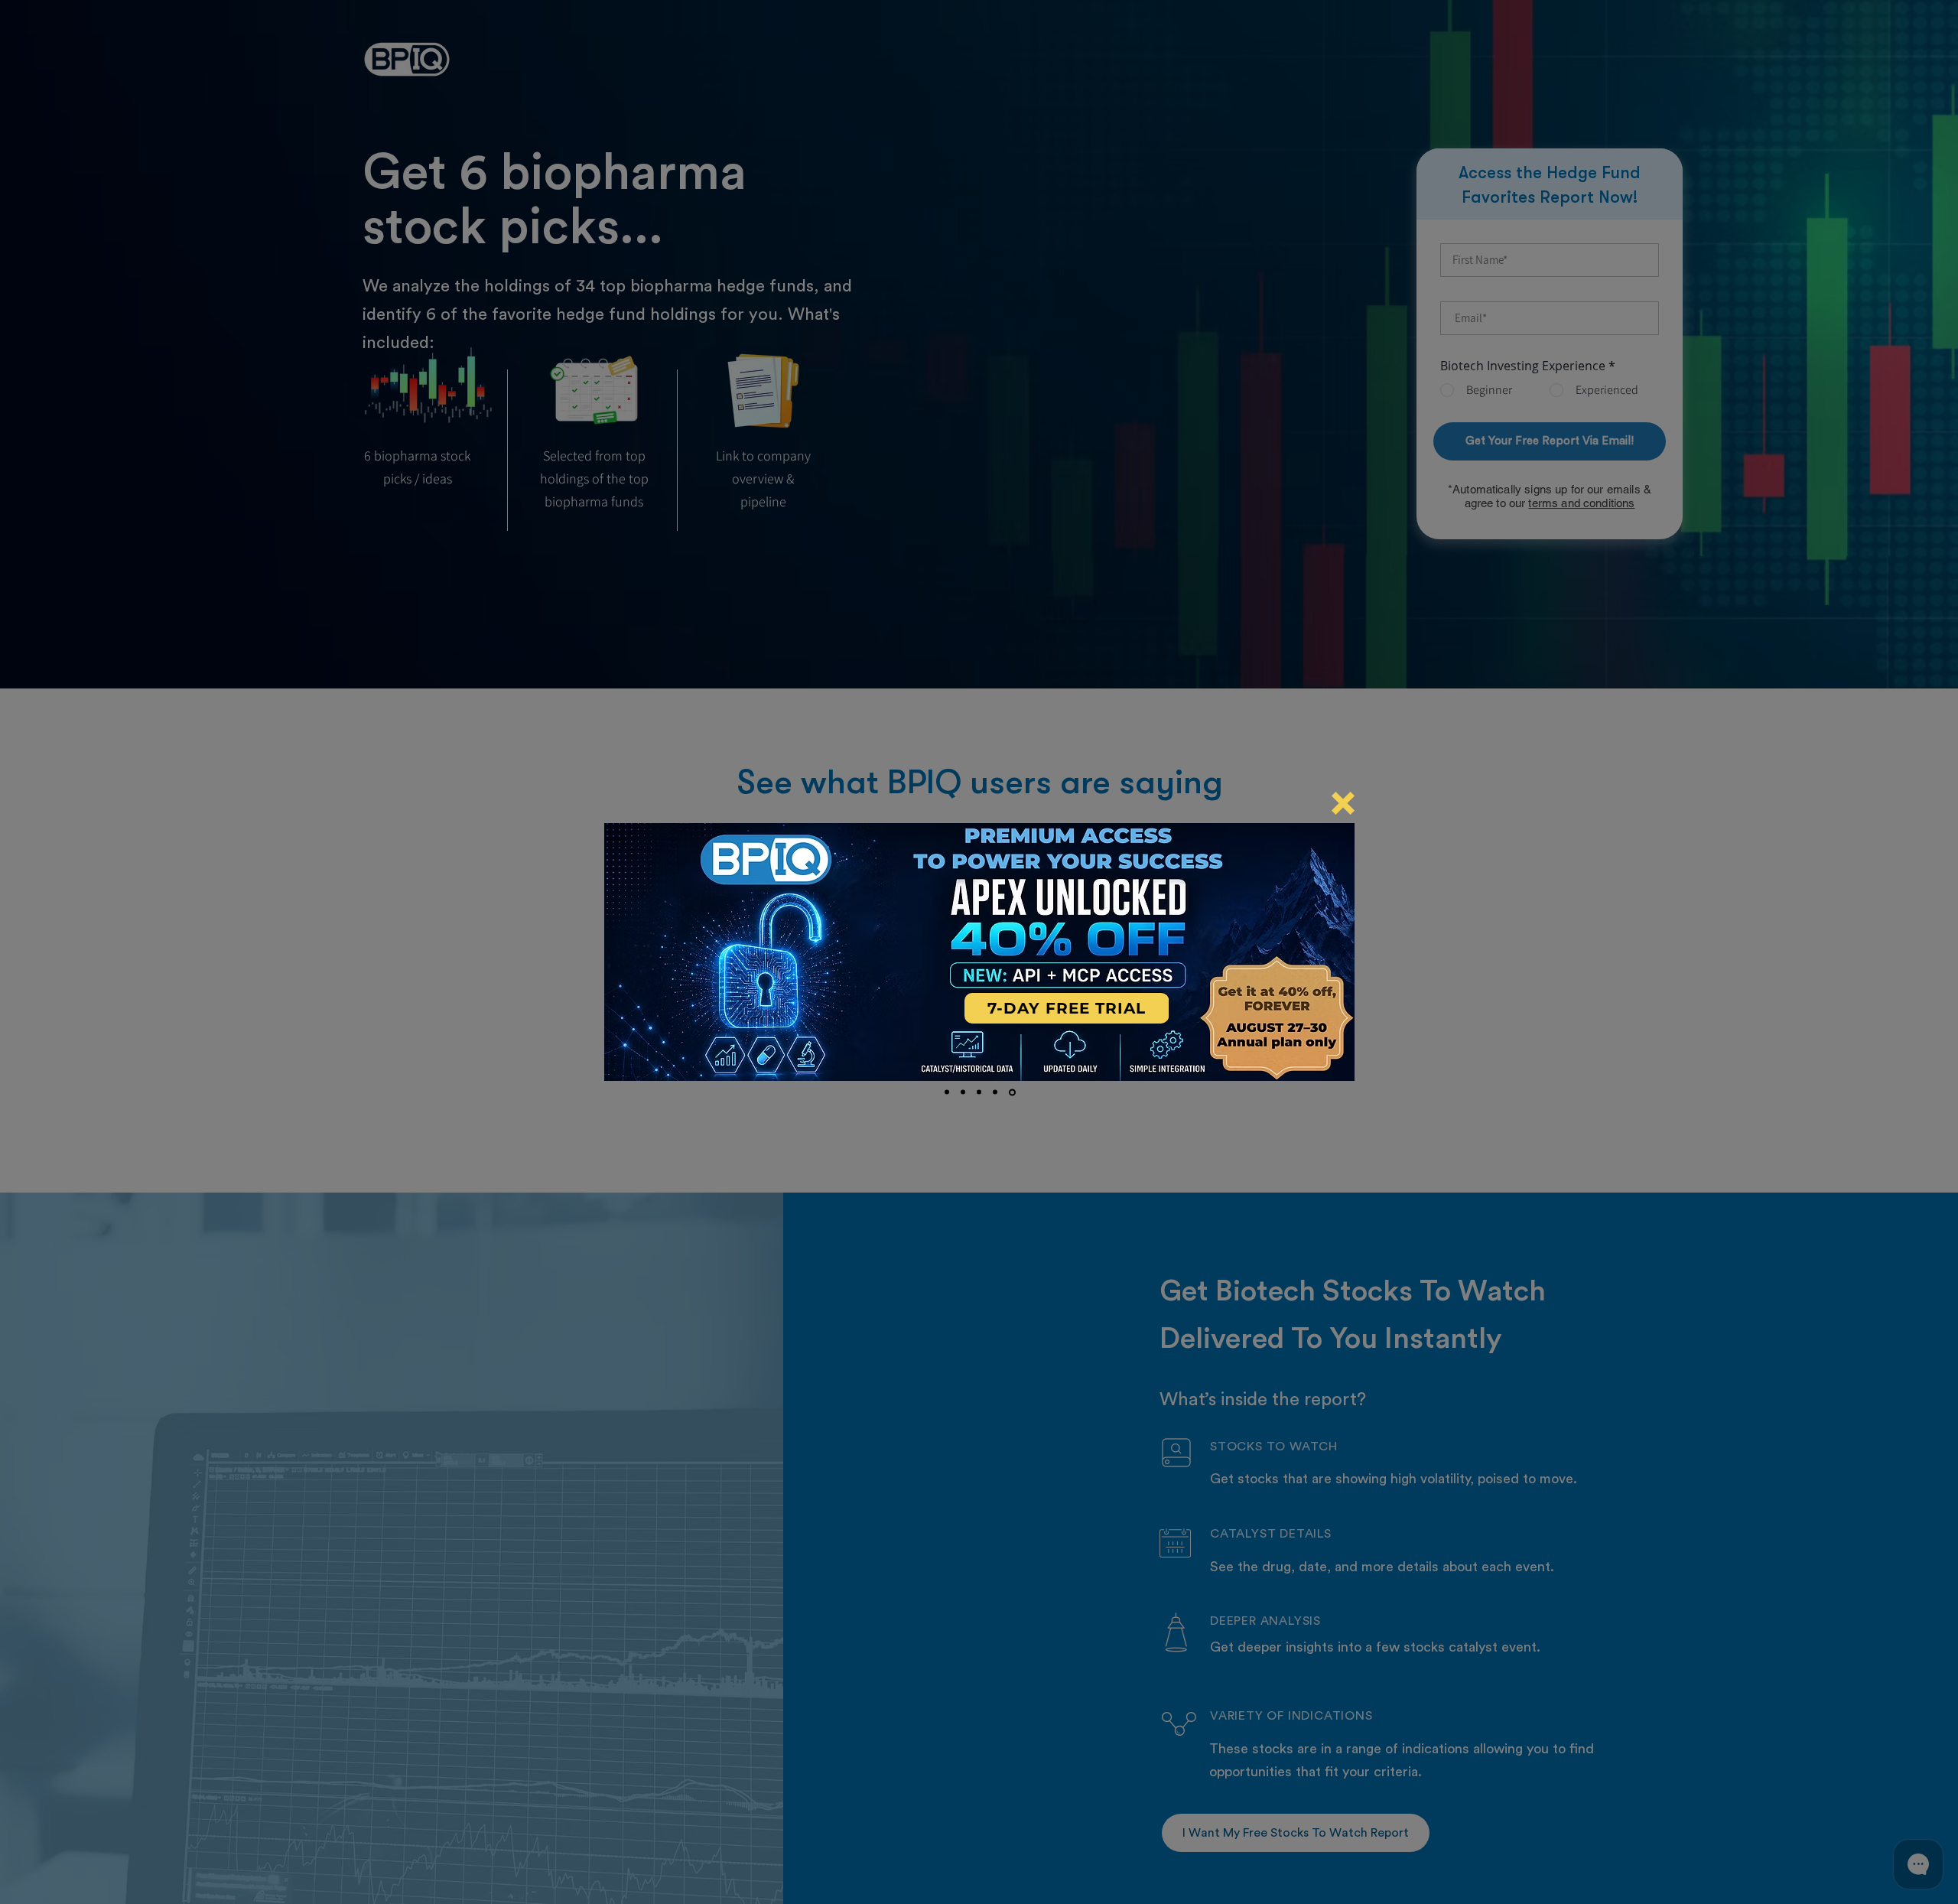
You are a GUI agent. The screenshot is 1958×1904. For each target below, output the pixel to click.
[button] (1343, 803)
